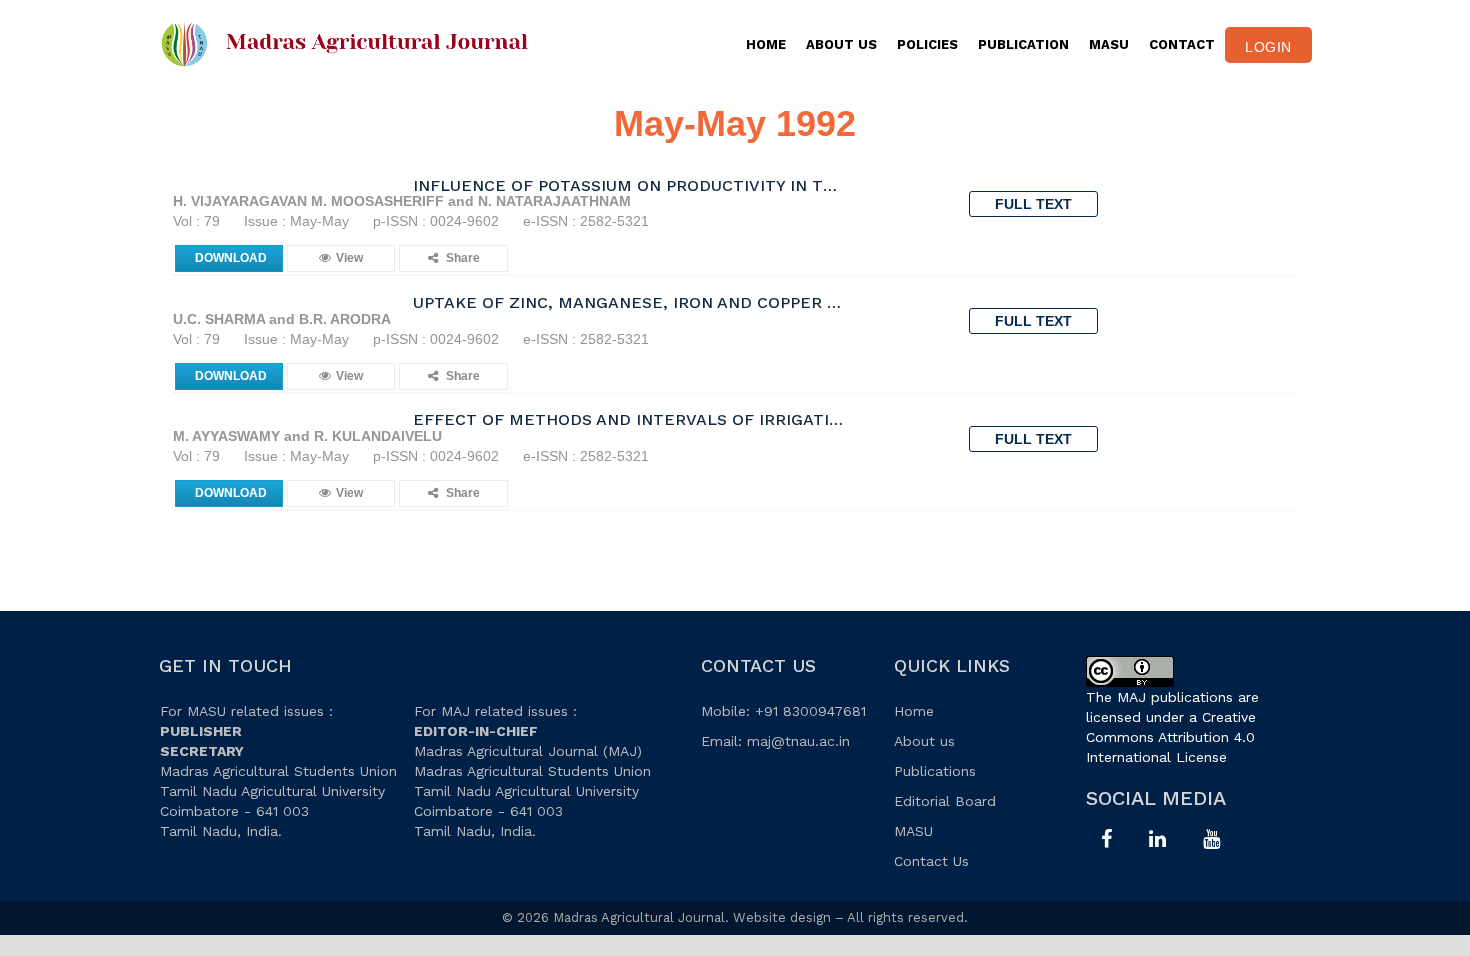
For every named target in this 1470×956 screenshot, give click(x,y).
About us (924, 741)
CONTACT (1182, 44)
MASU (1109, 44)
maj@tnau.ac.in (798, 741)
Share (461, 258)
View (349, 258)
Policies (927, 44)
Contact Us (931, 861)
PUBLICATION (1023, 44)
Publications (935, 771)
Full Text (1033, 204)
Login (1268, 47)
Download (231, 258)
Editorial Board (945, 801)
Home (766, 44)
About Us (841, 44)
